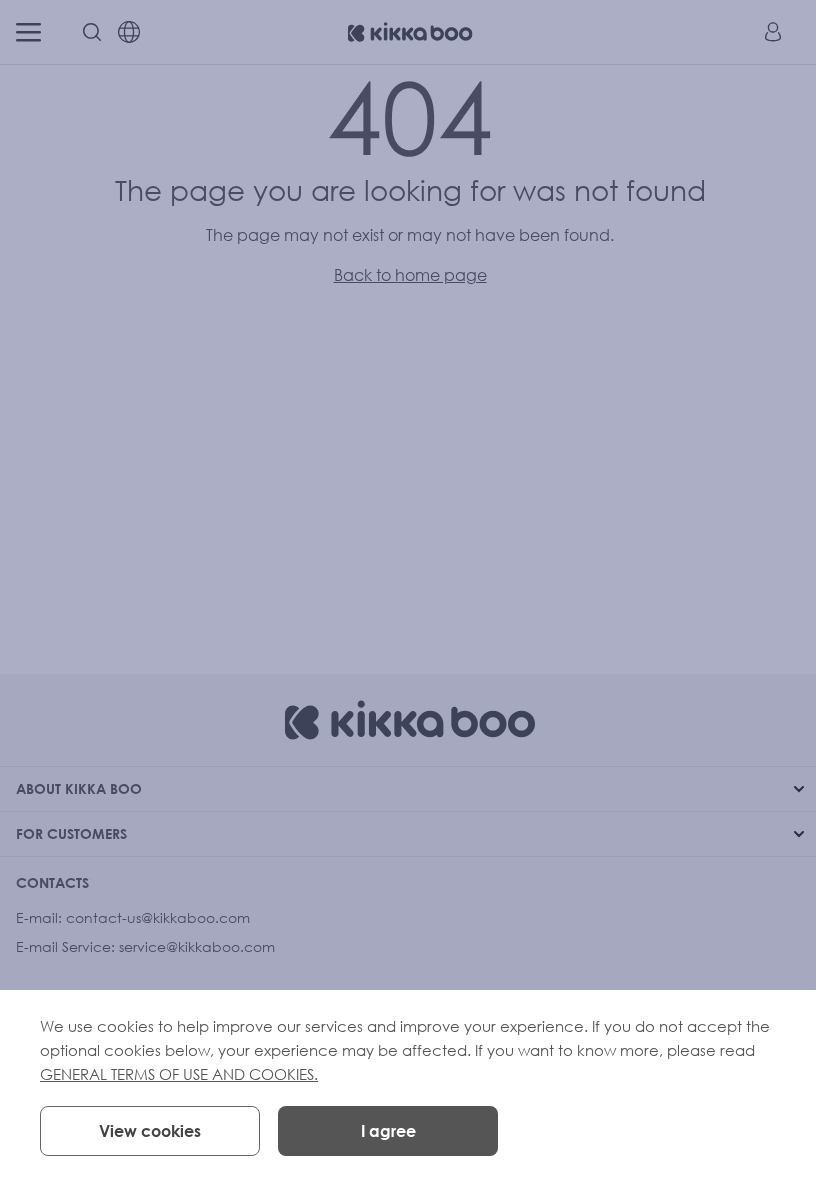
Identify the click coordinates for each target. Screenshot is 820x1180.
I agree (388, 1131)
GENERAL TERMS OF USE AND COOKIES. (179, 1074)
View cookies (150, 1131)
